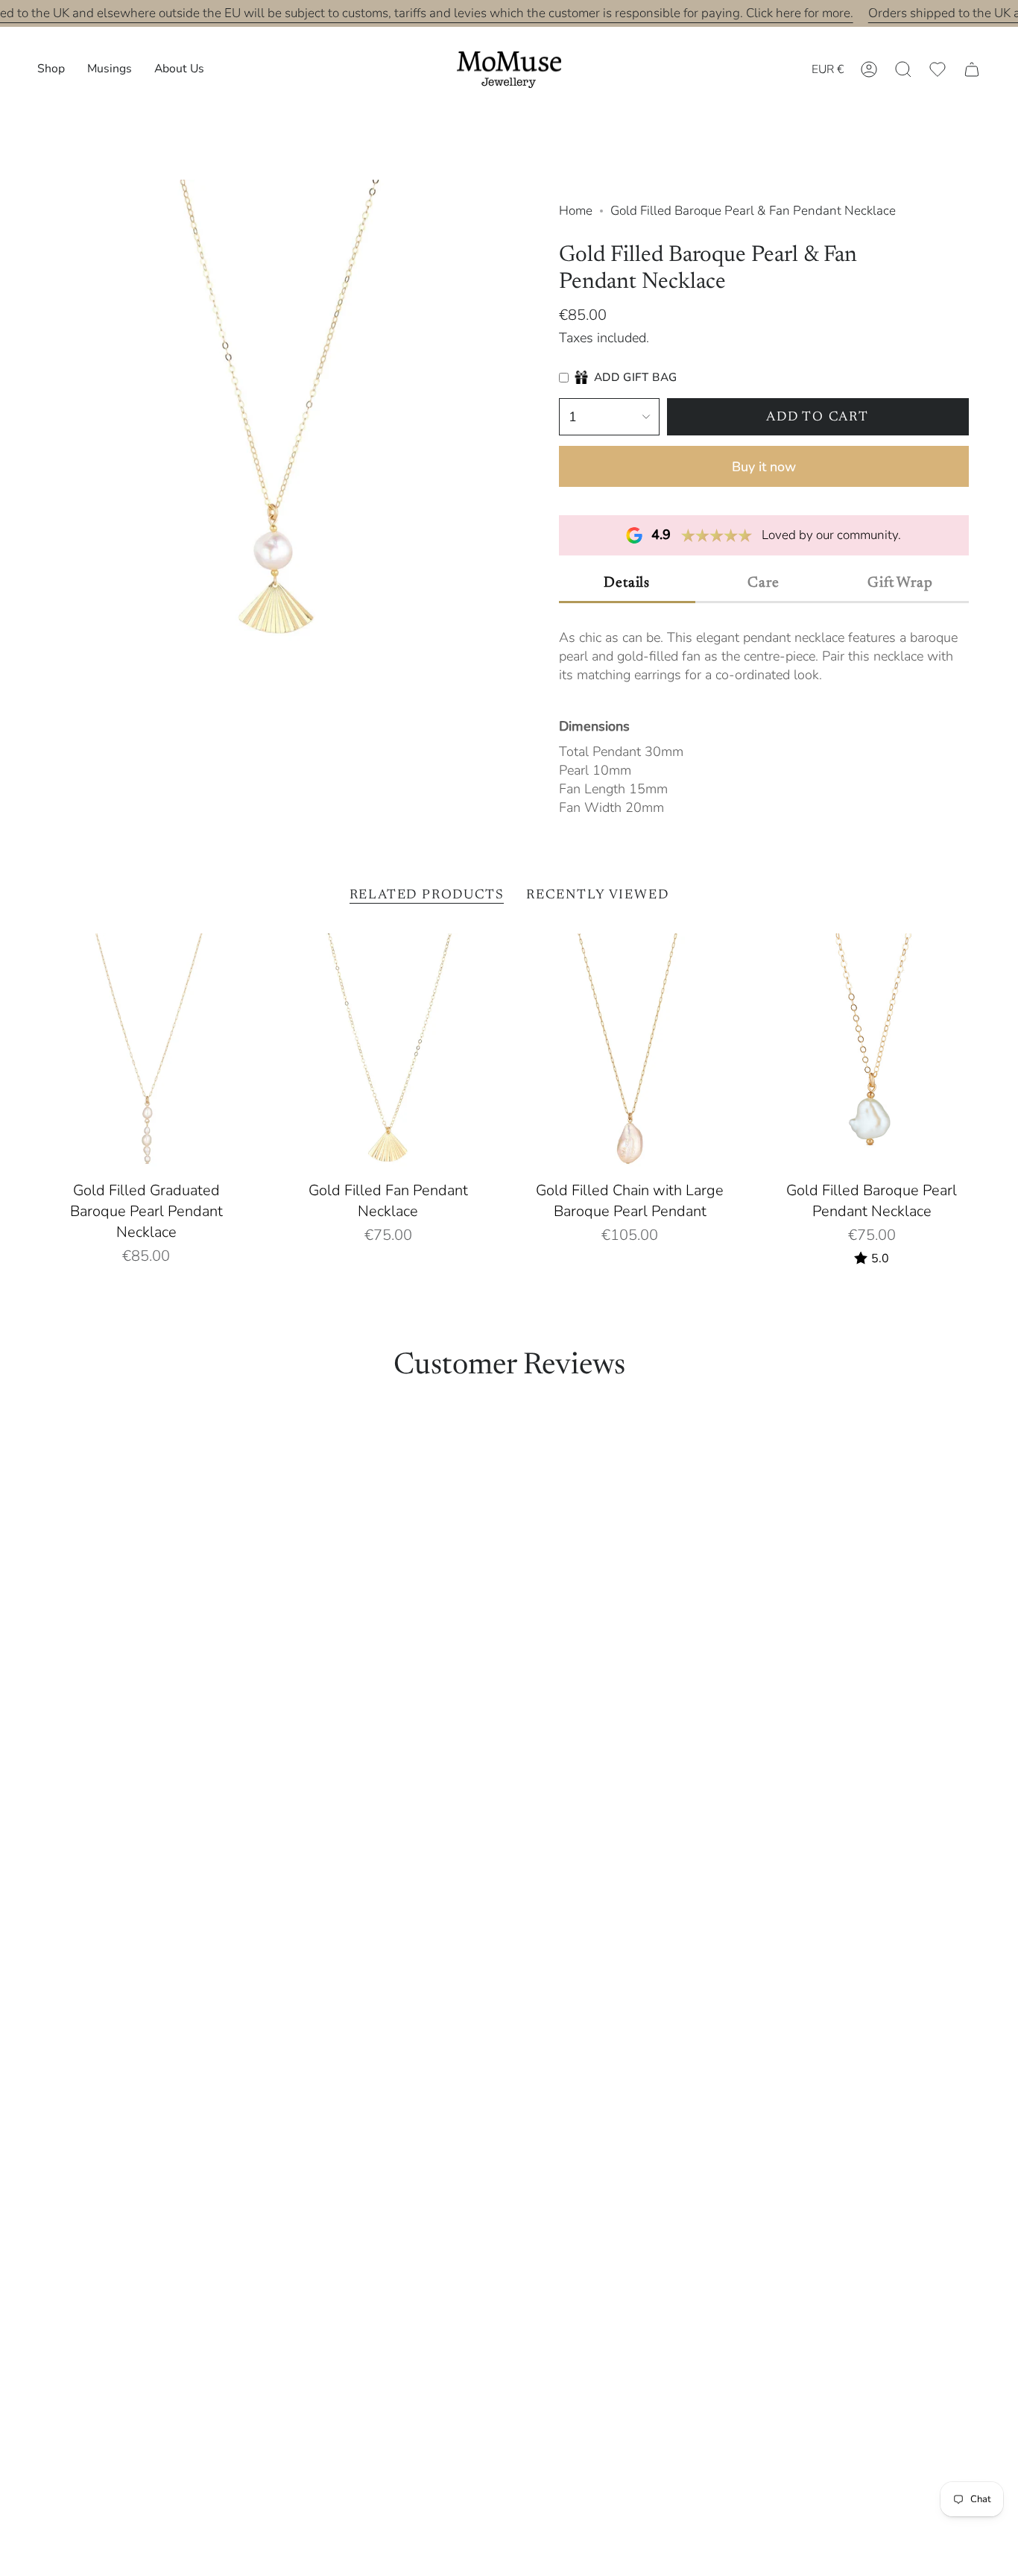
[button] (51, 70)
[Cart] (972, 69)
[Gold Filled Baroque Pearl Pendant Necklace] (872, 1054)
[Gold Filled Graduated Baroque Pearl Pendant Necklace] (146, 1054)
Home (576, 211)
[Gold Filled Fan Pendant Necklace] (389, 1054)
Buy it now (764, 467)
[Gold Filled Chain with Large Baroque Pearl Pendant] (630, 1054)
